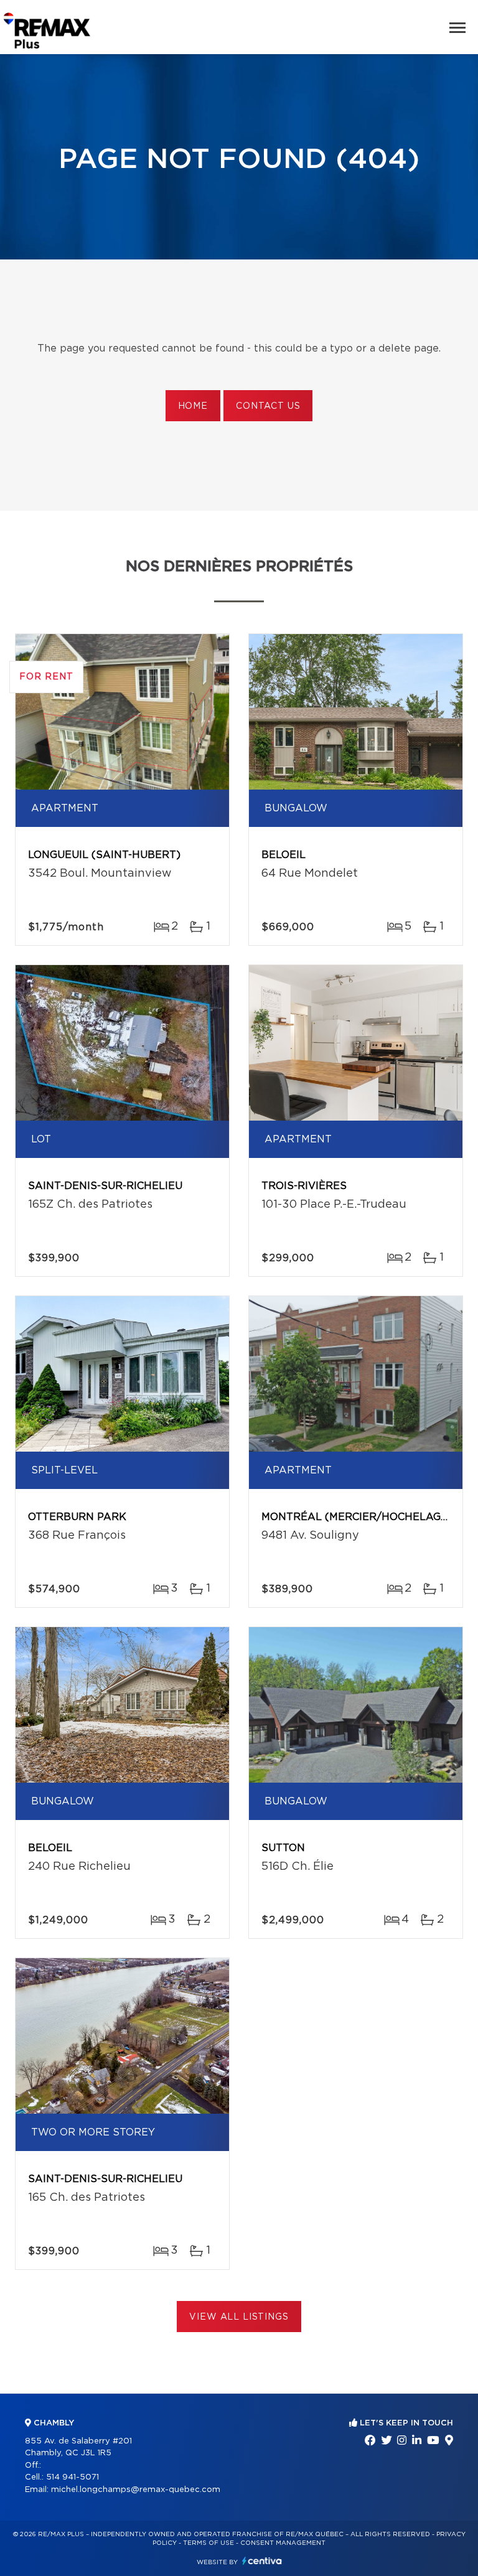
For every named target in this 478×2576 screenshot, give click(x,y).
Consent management (283, 2543)
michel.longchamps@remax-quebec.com (136, 2490)
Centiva (262, 2561)
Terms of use (209, 2543)
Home (193, 406)
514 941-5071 (73, 2477)
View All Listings (239, 2317)
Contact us (268, 406)
